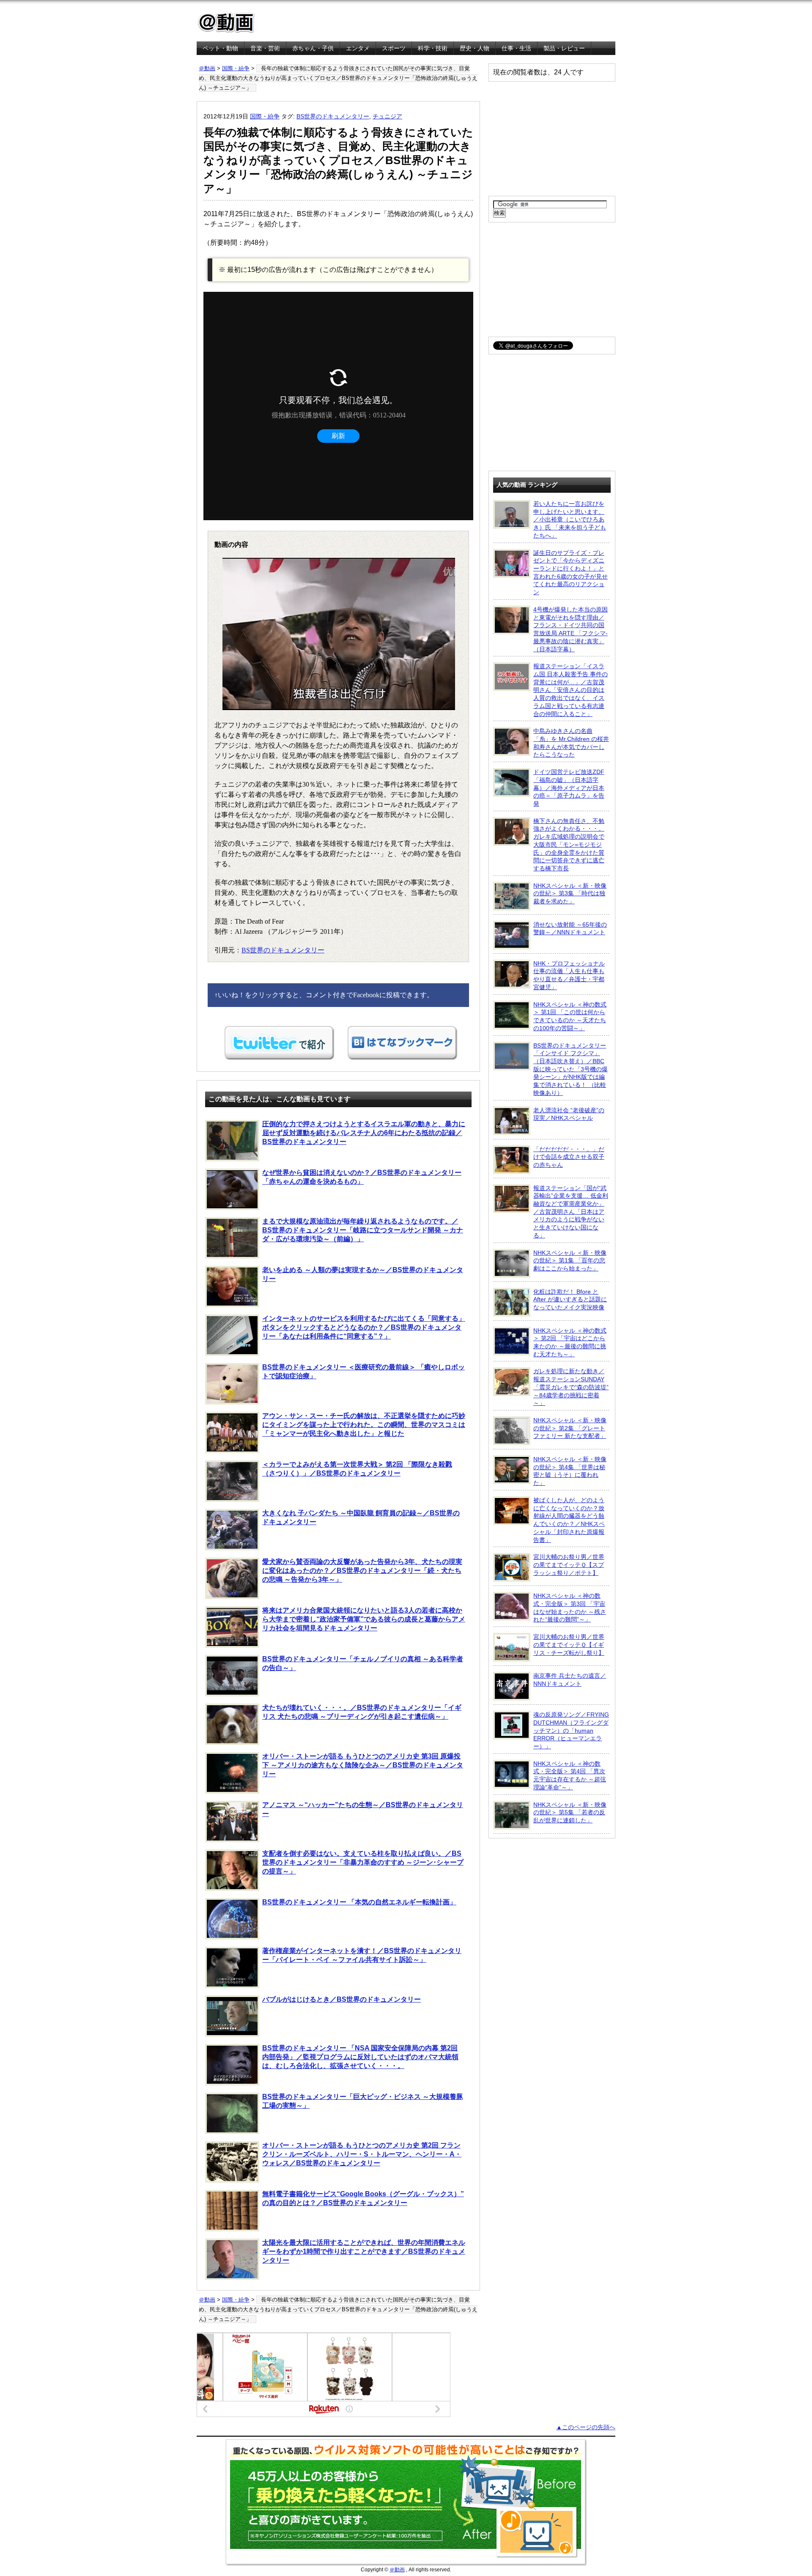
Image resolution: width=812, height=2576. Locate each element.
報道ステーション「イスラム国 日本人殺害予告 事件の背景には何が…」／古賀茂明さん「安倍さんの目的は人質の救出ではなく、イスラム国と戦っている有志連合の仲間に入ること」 (571, 690)
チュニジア (387, 116)
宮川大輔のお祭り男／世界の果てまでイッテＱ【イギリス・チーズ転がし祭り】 (569, 1645)
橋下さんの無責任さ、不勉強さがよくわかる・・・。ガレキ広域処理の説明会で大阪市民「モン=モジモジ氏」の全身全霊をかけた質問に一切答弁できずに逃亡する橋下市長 (569, 845)
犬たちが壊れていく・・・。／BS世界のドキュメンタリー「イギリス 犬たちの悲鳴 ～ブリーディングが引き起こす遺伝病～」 (362, 1712)
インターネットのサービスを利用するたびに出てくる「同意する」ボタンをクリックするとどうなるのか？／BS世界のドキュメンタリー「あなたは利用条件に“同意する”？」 (364, 1327)
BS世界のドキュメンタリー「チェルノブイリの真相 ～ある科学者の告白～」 (363, 1663)
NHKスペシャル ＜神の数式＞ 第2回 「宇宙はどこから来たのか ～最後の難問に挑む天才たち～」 (570, 1342)
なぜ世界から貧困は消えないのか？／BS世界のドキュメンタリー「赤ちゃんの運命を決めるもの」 (362, 1177)
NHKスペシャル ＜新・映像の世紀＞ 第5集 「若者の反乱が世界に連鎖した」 (570, 1812)
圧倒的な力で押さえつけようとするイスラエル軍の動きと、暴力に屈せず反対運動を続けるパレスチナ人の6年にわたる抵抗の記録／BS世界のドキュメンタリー (364, 1133)
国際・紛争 (236, 68)
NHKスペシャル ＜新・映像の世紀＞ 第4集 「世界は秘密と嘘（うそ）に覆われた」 (570, 1471)
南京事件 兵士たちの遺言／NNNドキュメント (570, 1680)
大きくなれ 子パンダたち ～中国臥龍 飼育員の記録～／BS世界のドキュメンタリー (361, 1517)
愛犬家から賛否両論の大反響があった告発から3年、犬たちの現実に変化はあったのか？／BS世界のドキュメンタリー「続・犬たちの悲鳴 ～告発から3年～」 (362, 1571)
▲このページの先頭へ (586, 2427)
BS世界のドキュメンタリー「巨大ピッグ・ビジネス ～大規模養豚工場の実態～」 (363, 2101)
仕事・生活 (516, 48)
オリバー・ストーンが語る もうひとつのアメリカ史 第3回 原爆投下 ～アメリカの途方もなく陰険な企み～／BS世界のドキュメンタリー (363, 1765)
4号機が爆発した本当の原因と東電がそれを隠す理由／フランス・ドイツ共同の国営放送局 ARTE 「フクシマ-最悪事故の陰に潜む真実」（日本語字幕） (571, 629)
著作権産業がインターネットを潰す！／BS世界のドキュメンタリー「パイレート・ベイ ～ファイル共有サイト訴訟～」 (362, 1955)
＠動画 (207, 68)
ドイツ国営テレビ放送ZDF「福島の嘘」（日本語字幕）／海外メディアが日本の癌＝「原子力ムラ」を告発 (569, 788)
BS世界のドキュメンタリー (333, 116)
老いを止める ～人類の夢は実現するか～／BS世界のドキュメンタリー (363, 1274)
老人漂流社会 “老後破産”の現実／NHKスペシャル (569, 1114)
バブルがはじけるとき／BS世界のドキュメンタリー (342, 1999)
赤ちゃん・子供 (313, 48)
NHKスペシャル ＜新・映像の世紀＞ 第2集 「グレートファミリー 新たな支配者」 (570, 1428)
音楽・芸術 (265, 48)
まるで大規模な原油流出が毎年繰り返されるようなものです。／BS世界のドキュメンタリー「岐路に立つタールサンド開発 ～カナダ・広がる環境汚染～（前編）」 (363, 1230)
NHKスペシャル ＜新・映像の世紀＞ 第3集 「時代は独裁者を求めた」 (570, 893)
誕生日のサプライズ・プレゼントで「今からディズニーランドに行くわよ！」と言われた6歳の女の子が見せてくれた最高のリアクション (571, 573)
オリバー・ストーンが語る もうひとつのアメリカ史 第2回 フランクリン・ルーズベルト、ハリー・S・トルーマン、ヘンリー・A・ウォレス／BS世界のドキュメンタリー (362, 2154)
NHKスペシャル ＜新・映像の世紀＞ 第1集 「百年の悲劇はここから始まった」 (570, 1261)
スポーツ (394, 48)
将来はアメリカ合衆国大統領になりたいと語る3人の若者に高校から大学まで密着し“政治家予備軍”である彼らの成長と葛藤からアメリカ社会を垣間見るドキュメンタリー (364, 1619)
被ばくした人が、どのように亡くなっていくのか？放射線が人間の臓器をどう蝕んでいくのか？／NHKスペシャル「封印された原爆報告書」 (569, 1520)
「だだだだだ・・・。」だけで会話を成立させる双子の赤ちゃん (569, 1157)
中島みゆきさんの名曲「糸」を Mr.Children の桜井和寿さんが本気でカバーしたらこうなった (571, 743)
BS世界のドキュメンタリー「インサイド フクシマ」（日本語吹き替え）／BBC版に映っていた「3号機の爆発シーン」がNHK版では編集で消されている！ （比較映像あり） (571, 1069)
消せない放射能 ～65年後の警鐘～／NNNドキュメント (570, 929)
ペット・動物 (220, 48)
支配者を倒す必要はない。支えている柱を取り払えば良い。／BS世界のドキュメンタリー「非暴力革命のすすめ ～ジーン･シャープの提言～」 (363, 1862)
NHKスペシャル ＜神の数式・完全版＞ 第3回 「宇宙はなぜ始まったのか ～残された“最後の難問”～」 (570, 1608)
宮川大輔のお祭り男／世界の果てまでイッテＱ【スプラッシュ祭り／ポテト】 (569, 1565)
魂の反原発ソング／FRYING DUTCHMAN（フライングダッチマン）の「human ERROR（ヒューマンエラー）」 (571, 1730)
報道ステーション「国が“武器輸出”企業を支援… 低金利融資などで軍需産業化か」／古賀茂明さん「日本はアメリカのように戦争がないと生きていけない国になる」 (571, 1212)
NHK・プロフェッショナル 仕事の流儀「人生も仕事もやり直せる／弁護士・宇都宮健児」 (569, 975)
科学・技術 (433, 48)
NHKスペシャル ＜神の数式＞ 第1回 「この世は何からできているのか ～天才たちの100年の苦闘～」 (570, 1016)
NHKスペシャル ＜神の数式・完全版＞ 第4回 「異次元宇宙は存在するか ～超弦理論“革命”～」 (570, 1775)
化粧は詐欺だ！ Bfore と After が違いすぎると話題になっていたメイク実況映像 (570, 1299)
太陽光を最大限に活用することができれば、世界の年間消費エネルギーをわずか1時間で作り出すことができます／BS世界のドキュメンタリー (364, 2251)
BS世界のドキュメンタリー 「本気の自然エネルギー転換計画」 (359, 1902)
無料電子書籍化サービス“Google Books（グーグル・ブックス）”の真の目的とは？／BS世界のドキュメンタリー (363, 2198)
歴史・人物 (475, 48)
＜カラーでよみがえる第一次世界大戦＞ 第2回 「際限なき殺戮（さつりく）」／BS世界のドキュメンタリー (357, 1469)
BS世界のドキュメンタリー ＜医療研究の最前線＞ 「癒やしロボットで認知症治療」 (363, 1372)
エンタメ (358, 48)
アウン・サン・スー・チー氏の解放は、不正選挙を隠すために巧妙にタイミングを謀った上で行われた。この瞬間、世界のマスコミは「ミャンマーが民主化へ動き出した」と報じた (364, 1425)
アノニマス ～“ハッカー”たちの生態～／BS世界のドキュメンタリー (363, 1809)
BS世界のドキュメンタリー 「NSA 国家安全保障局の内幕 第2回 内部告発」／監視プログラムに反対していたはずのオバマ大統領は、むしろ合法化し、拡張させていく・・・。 (360, 2057)
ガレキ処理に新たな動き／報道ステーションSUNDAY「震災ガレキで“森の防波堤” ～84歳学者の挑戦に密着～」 (571, 1387)
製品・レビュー (564, 48)
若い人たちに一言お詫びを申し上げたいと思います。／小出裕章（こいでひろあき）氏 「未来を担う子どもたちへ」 (570, 520)
